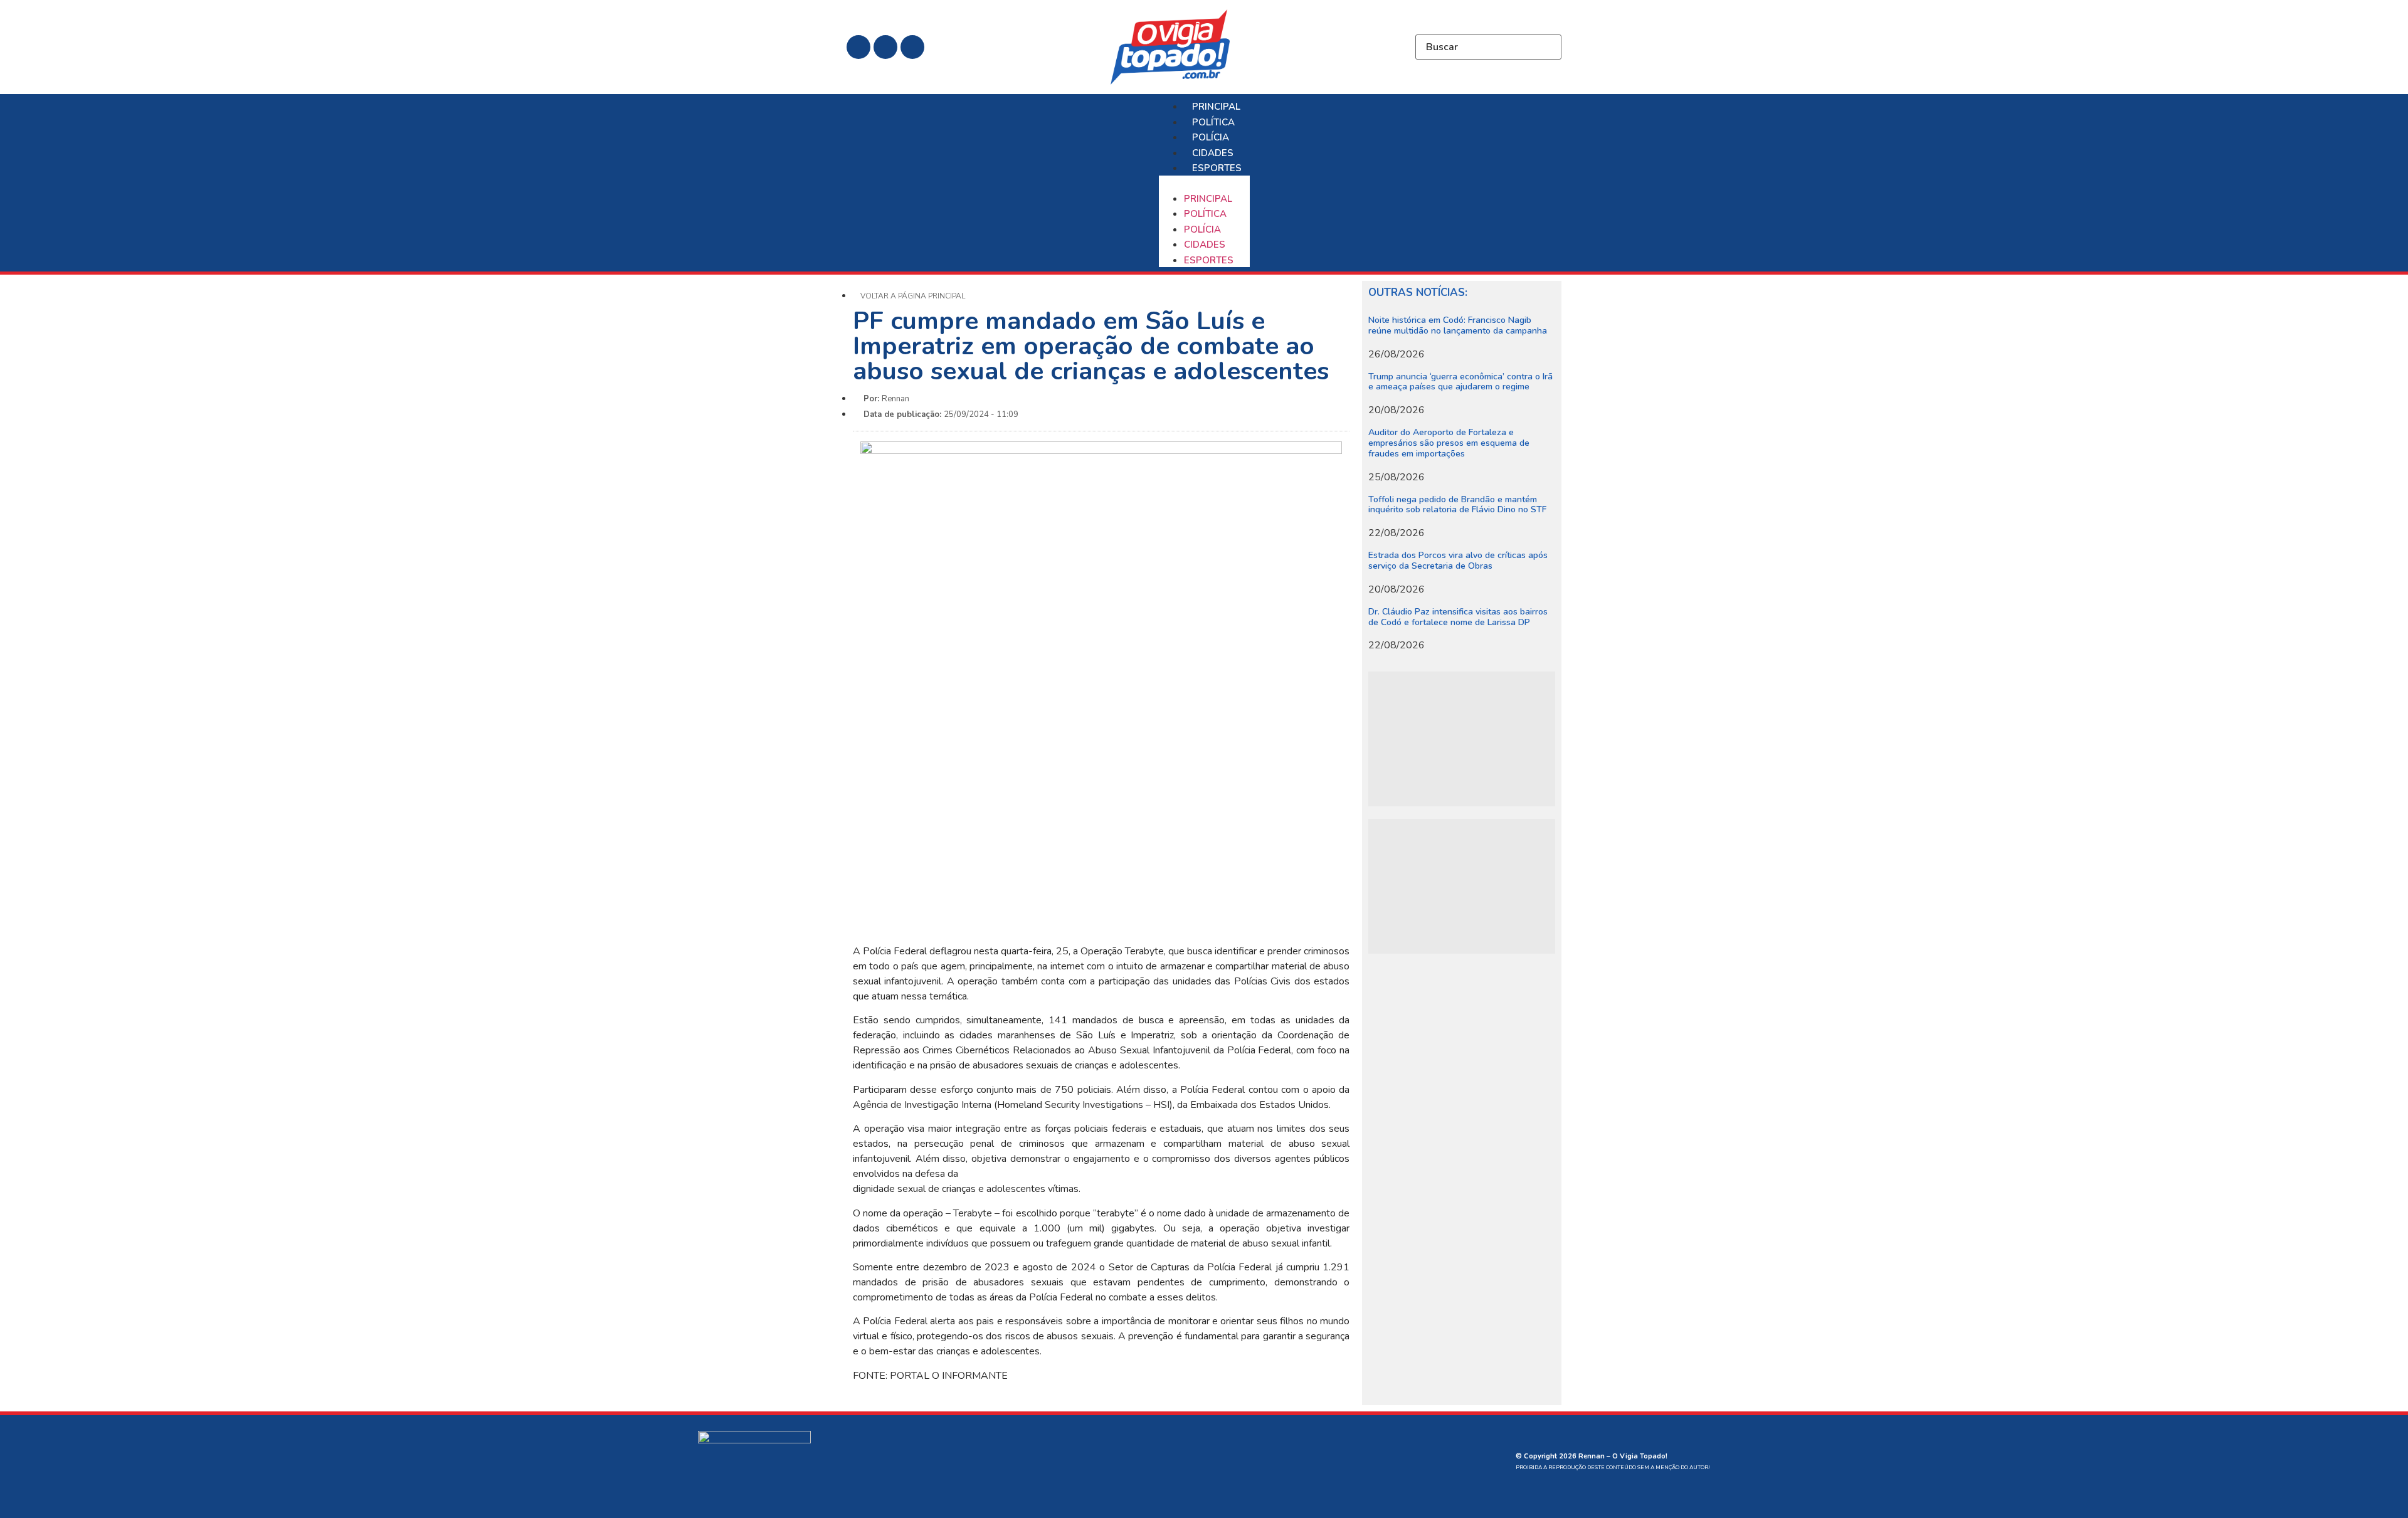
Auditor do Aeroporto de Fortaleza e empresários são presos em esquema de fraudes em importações (1449, 443)
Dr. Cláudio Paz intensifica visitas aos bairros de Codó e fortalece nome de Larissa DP (1458, 617)
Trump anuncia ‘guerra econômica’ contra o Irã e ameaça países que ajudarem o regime (1460, 382)
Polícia (1211, 137)
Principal (1216, 107)
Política (1213, 122)
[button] (1204, 183)
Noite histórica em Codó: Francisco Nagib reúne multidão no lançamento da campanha (1458, 325)
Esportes (1217, 168)
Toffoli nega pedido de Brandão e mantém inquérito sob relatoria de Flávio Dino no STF (1457, 505)
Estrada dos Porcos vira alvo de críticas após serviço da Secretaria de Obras (1458, 561)
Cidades (1213, 153)
